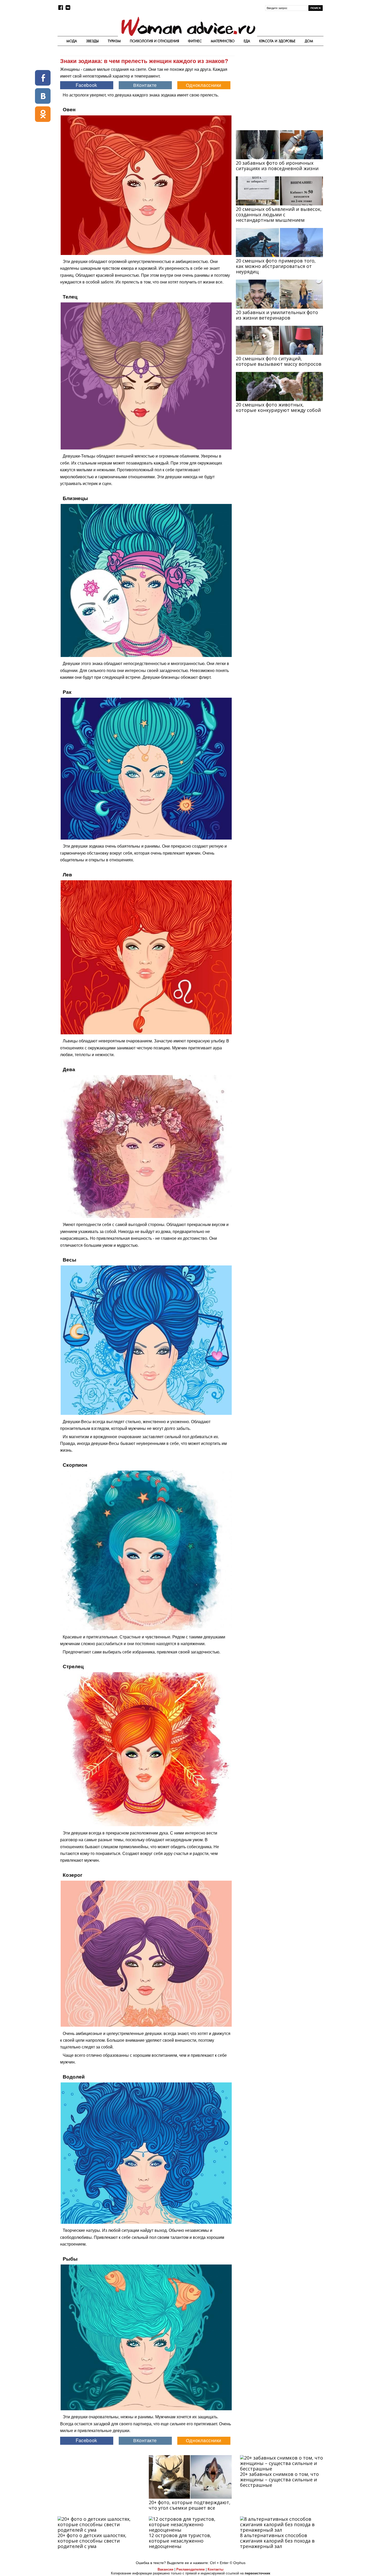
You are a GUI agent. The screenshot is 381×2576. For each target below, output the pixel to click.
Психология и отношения (154, 41)
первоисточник (257, 2573)
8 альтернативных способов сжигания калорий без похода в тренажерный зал (277, 2541)
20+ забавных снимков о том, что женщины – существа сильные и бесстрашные (279, 2480)
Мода (72, 41)
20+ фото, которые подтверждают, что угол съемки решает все (190, 2505)
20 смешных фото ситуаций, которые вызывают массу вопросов (279, 361)
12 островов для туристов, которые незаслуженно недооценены (180, 2541)
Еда (247, 41)
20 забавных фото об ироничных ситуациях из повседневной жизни (277, 166)
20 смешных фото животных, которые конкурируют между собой (278, 407)
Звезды (92, 41)
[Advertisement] (279, 89)
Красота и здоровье (277, 41)
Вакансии (165, 2569)
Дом (309, 41)
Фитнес (195, 41)
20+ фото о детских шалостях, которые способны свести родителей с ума (92, 2541)
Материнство (223, 41)
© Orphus (238, 2563)
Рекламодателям (190, 2569)
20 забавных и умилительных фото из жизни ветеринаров (277, 315)
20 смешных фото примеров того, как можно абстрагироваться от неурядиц (276, 266)
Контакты (216, 2569)
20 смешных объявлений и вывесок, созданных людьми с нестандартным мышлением (279, 214)
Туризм (114, 41)
